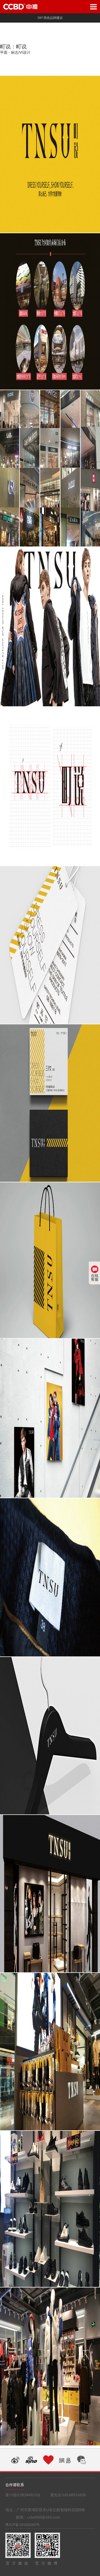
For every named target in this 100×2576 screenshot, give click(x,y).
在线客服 (95, 1277)
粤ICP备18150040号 (23, 2525)
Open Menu (93, 7)
